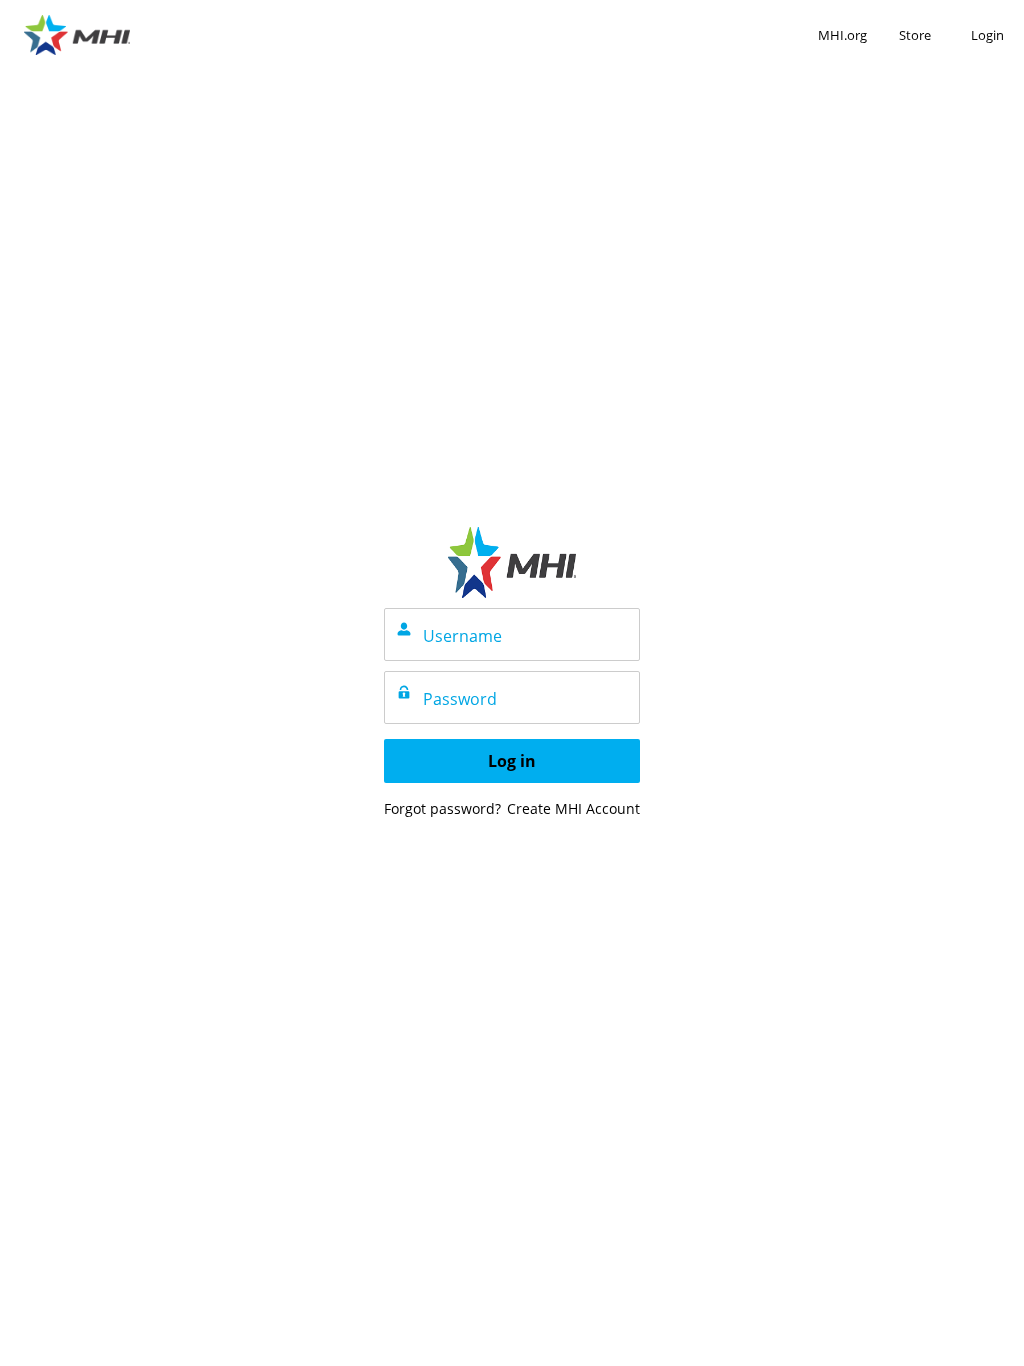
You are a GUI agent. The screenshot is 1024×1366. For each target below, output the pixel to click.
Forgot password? (442, 808)
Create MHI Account (573, 808)
